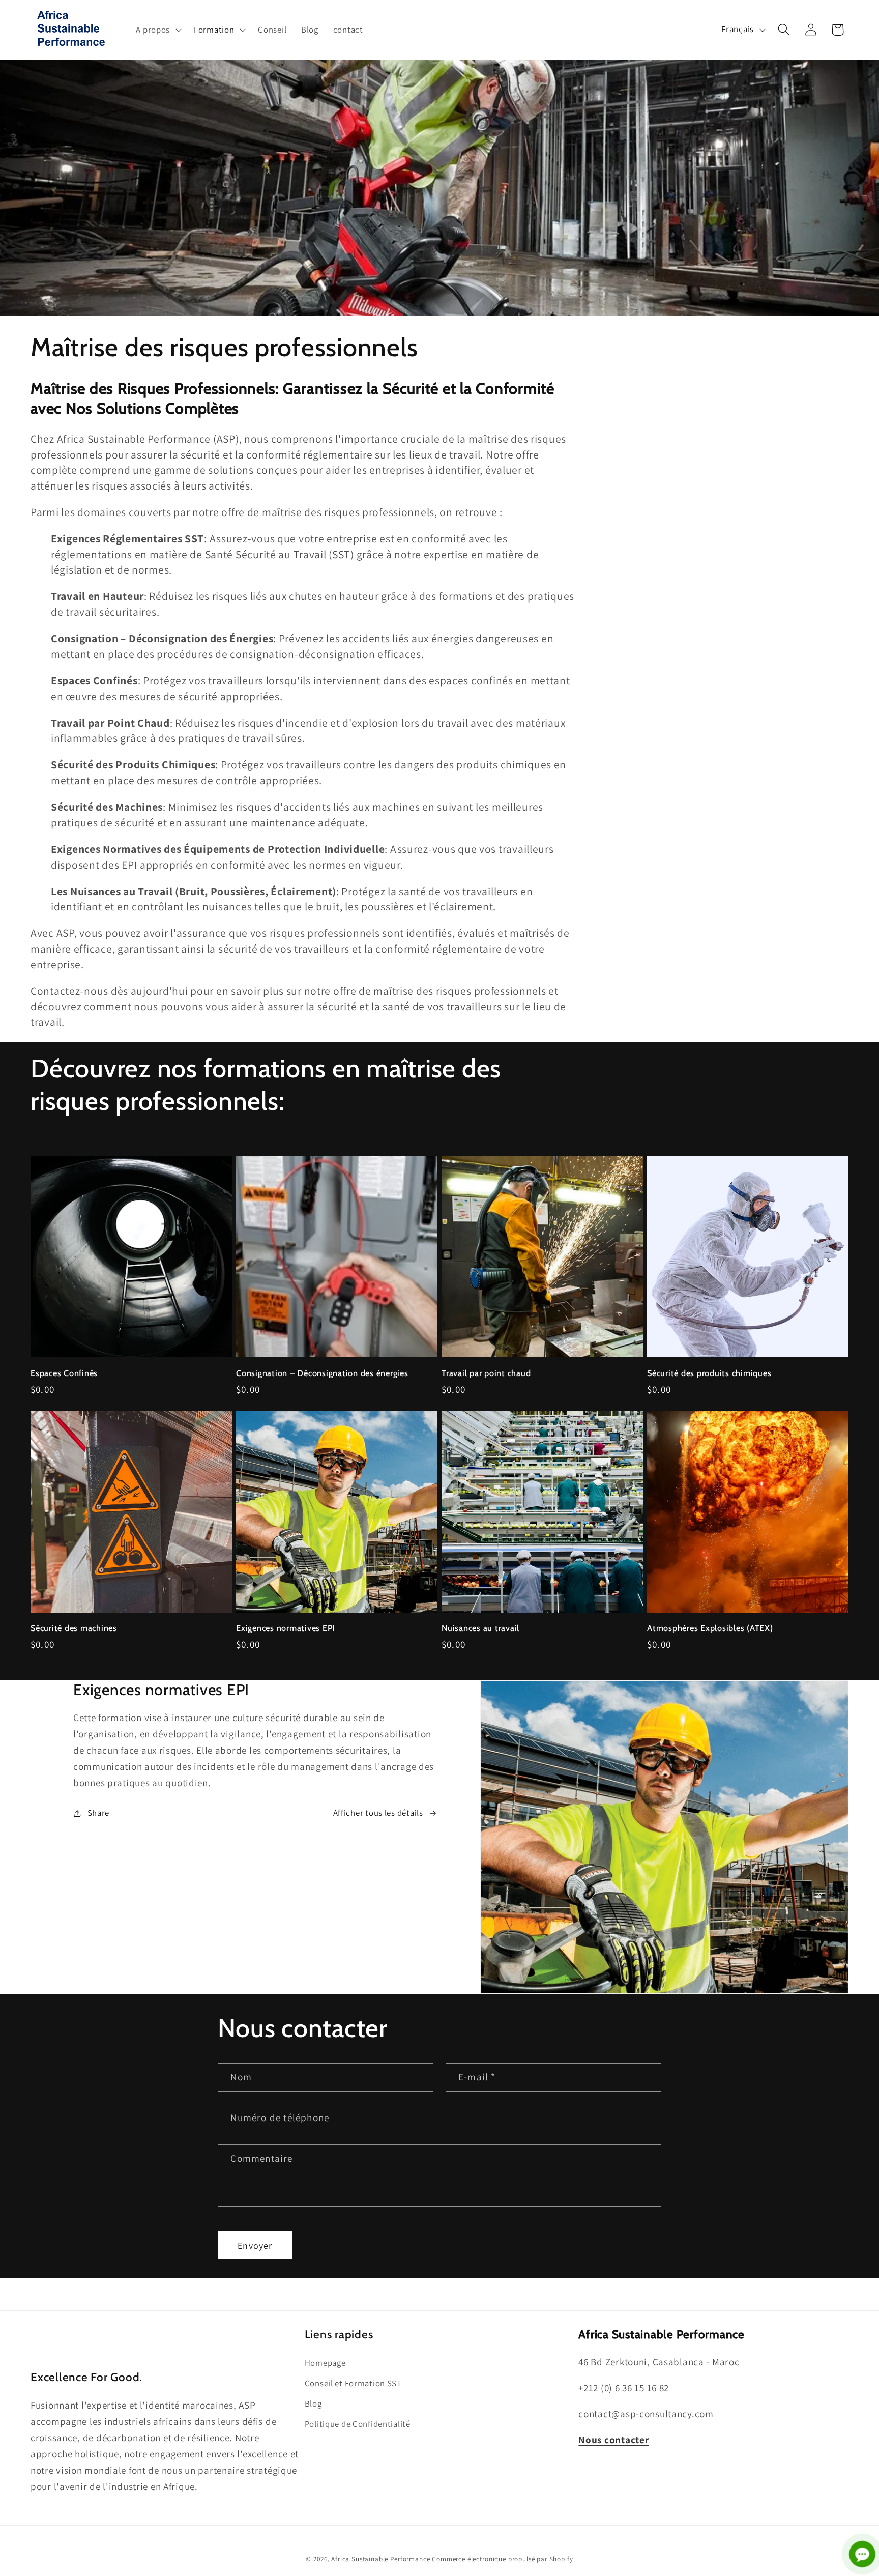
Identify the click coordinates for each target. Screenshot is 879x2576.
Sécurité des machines (74, 1628)
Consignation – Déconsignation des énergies (322, 1373)
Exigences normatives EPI (285, 1628)
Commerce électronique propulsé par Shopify (502, 2559)
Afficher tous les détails (378, 1813)
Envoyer (255, 2245)
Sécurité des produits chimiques (709, 1373)
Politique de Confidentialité (358, 2424)
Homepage (325, 2363)
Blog (313, 2403)
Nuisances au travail (480, 1628)
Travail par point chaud (486, 1373)
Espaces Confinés (64, 1373)
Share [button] (98, 1813)
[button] (158, 30)
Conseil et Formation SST (353, 2383)
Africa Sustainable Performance (380, 2559)
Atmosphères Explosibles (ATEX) (710, 1628)
